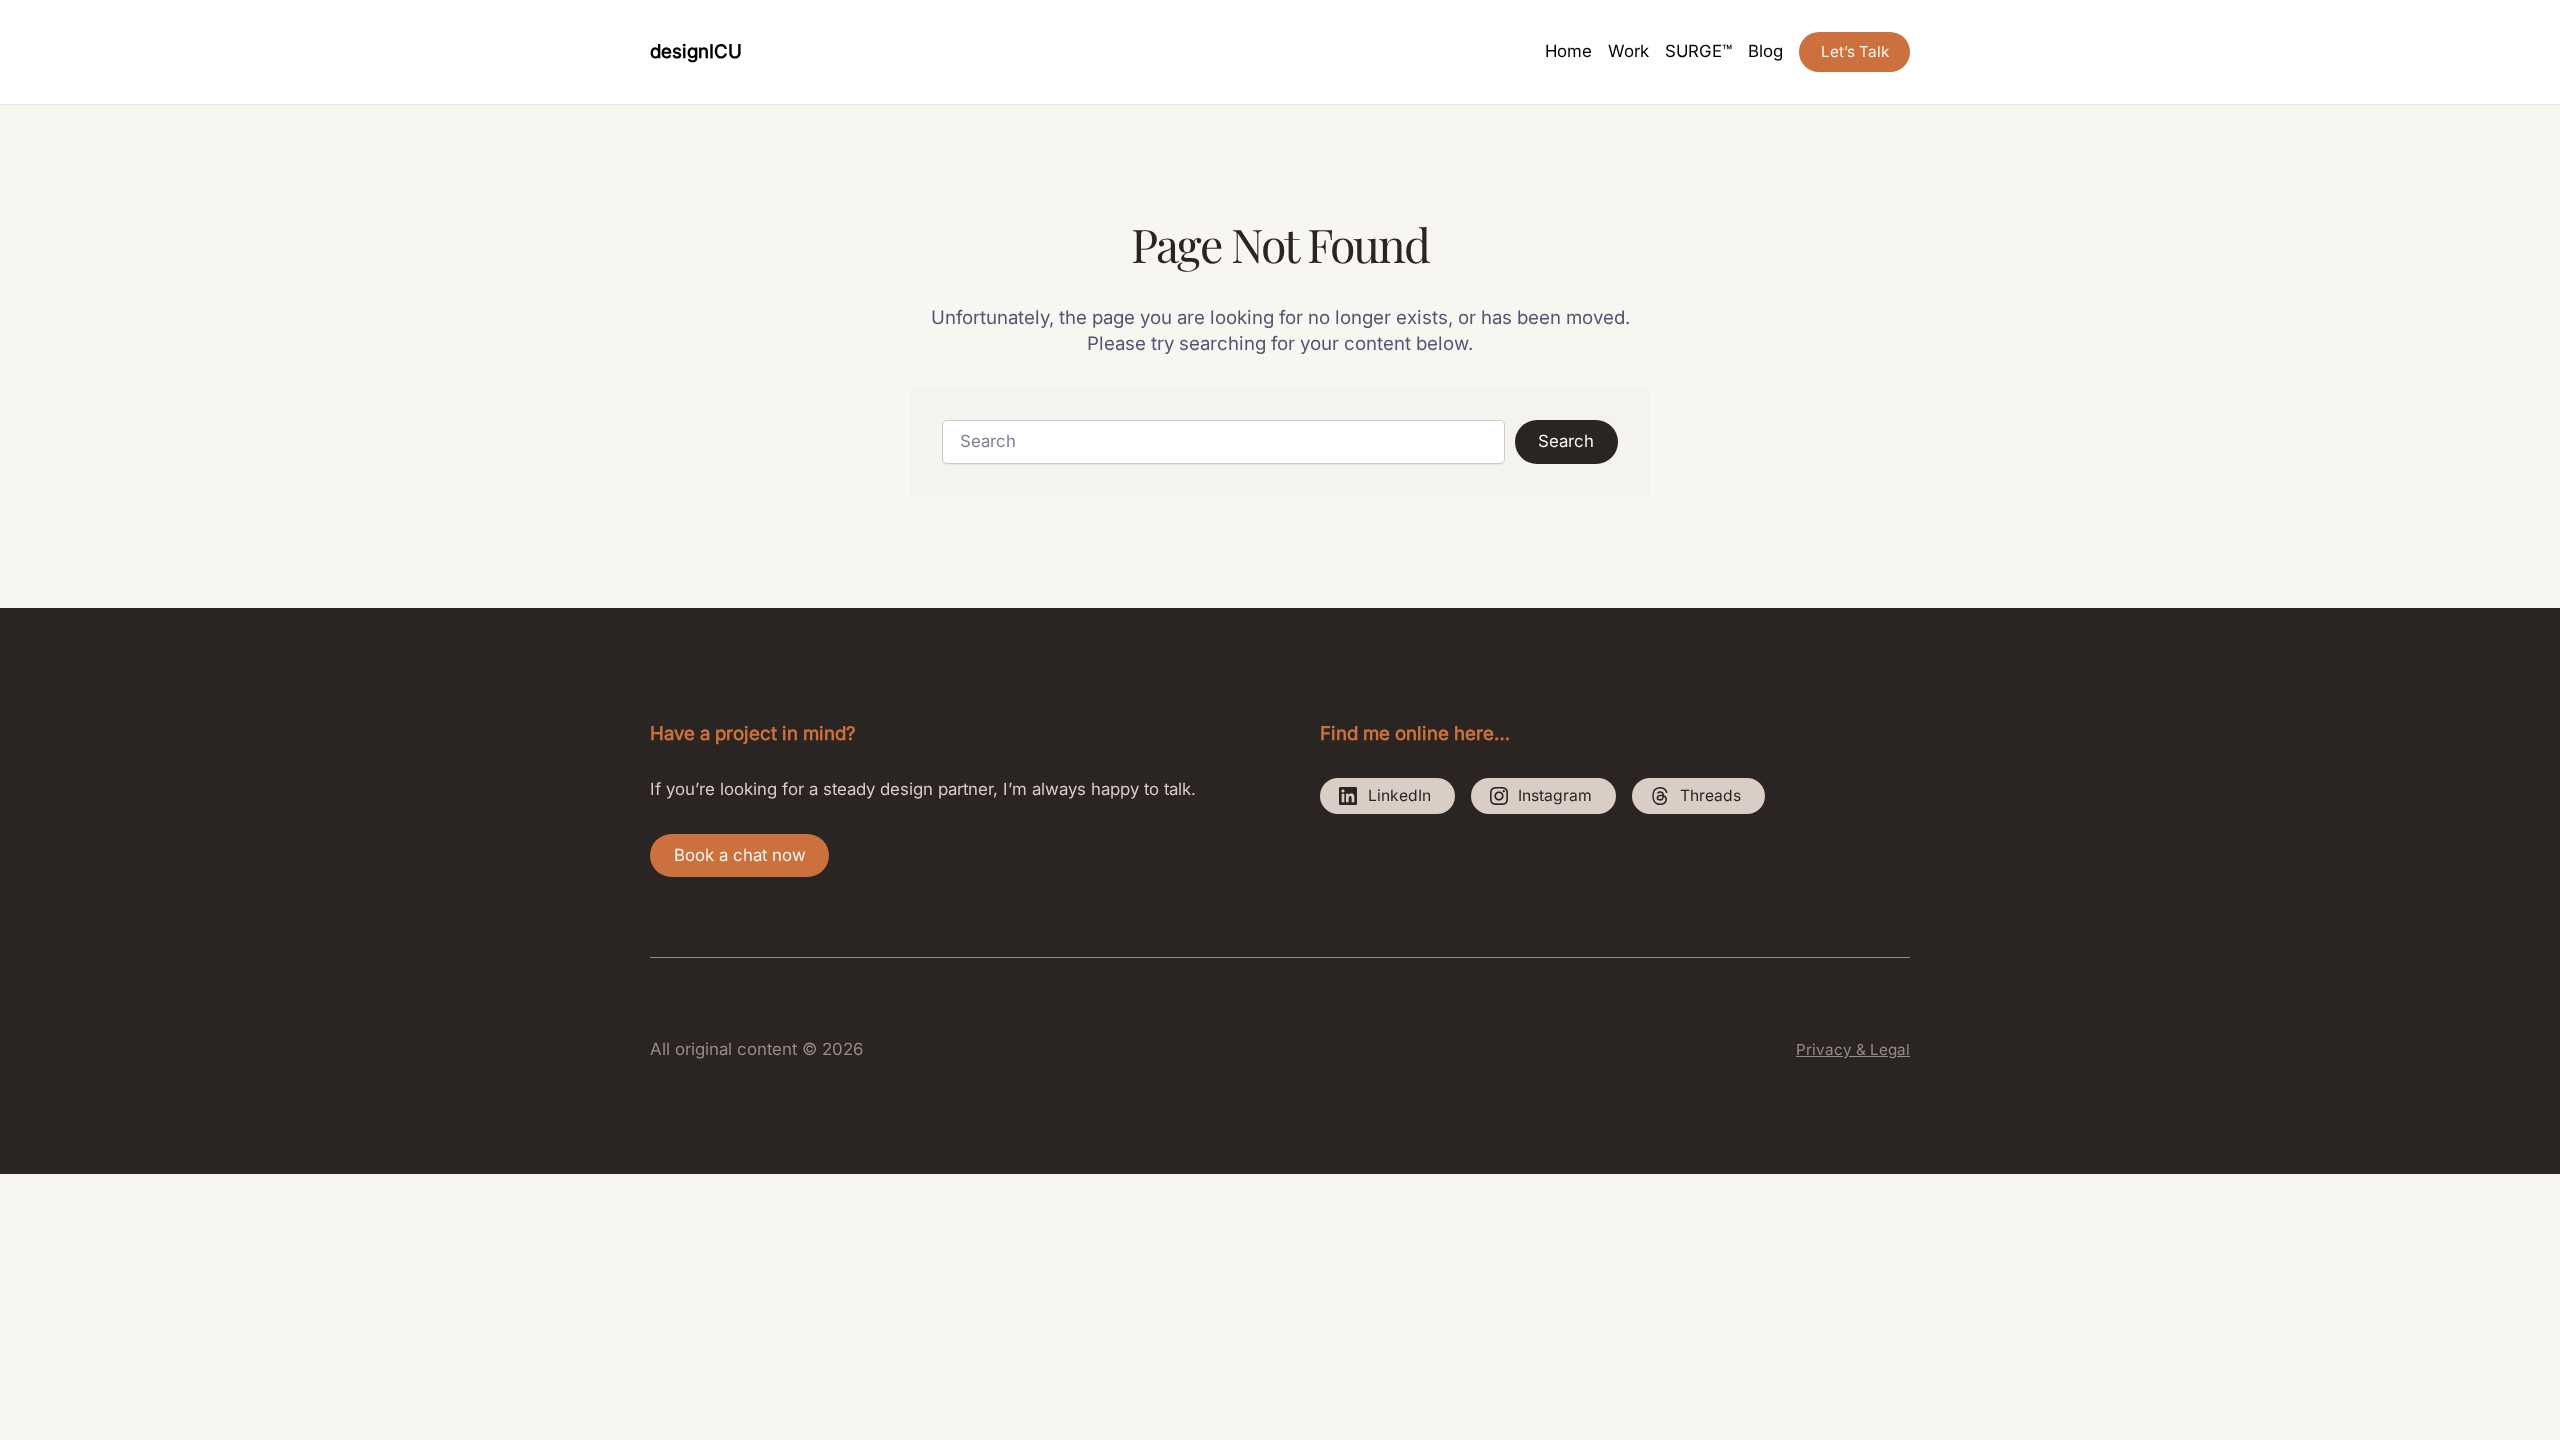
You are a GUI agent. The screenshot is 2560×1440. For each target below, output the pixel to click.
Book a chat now (740, 855)
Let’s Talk (1855, 51)
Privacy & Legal (1853, 1049)
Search (1566, 441)
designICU (696, 51)
